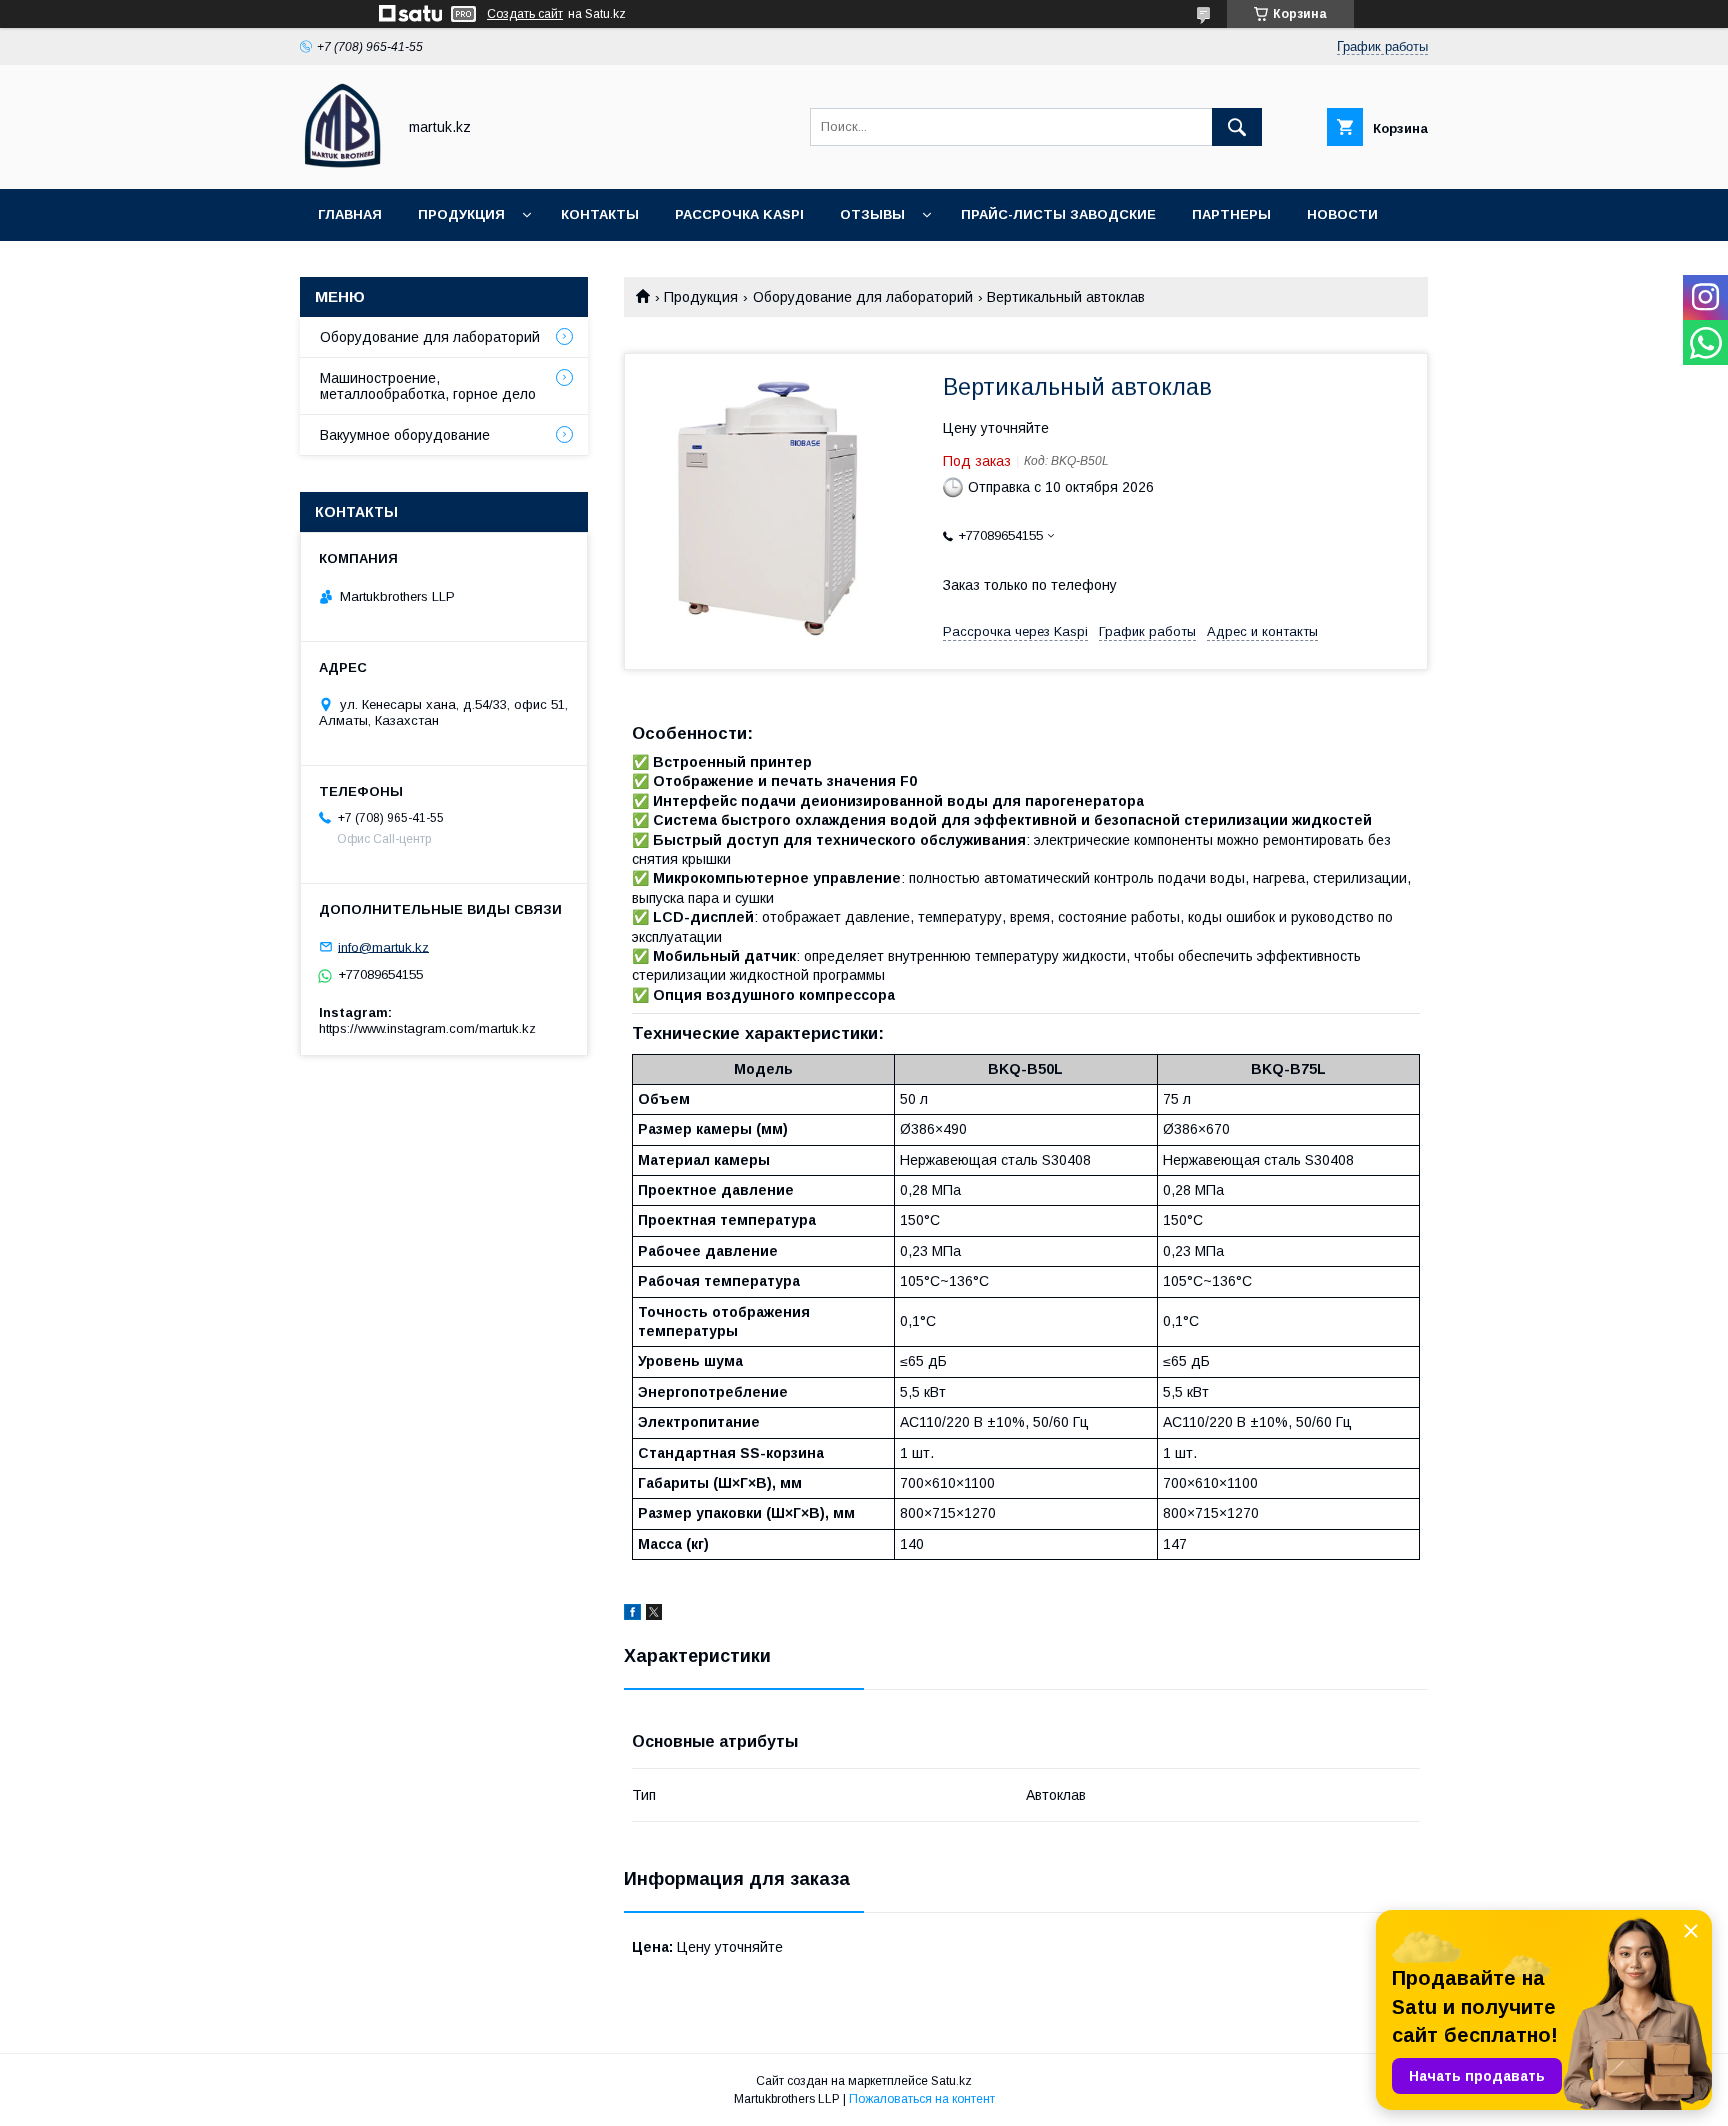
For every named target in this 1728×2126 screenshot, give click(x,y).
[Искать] (1237, 127)
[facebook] (632, 1615)
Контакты (600, 214)
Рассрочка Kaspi (739, 214)
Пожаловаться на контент (922, 2099)
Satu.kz (951, 2081)
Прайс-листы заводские (1058, 214)
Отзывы (872, 214)
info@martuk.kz (383, 946)
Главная (350, 214)
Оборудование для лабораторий (863, 297)
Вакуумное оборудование (405, 435)
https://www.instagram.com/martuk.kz (427, 1028)
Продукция (461, 214)
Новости (1342, 214)
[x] (654, 1615)
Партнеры (1231, 214)
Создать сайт (525, 14)
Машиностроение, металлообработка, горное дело (428, 386)
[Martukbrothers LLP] (342, 163)
